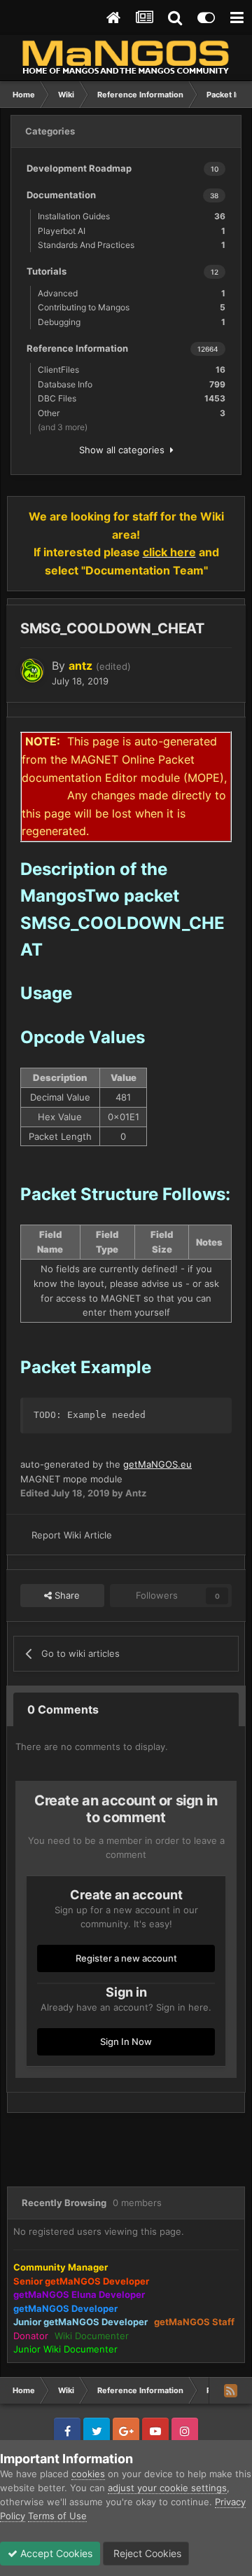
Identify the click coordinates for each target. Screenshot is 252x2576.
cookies (88, 2474)
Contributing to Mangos (132, 307)
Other (132, 413)
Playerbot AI (132, 231)
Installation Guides (132, 216)
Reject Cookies (146, 2553)
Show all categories (125, 450)
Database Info (132, 384)
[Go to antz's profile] (32, 670)
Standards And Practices (132, 245)
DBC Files (132, 398)
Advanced (132, 293)
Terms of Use (57, 2516)
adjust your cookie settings (167, 2488)
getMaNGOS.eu (157, 1464)
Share (66, 1595)
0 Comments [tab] (63, 1709)
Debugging (132, 322)
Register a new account (126, 1958)
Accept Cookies (55, 2553)
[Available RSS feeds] (230, 2390)
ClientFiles (132, 370)
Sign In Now (126, 2041)
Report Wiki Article (72, 1535)
